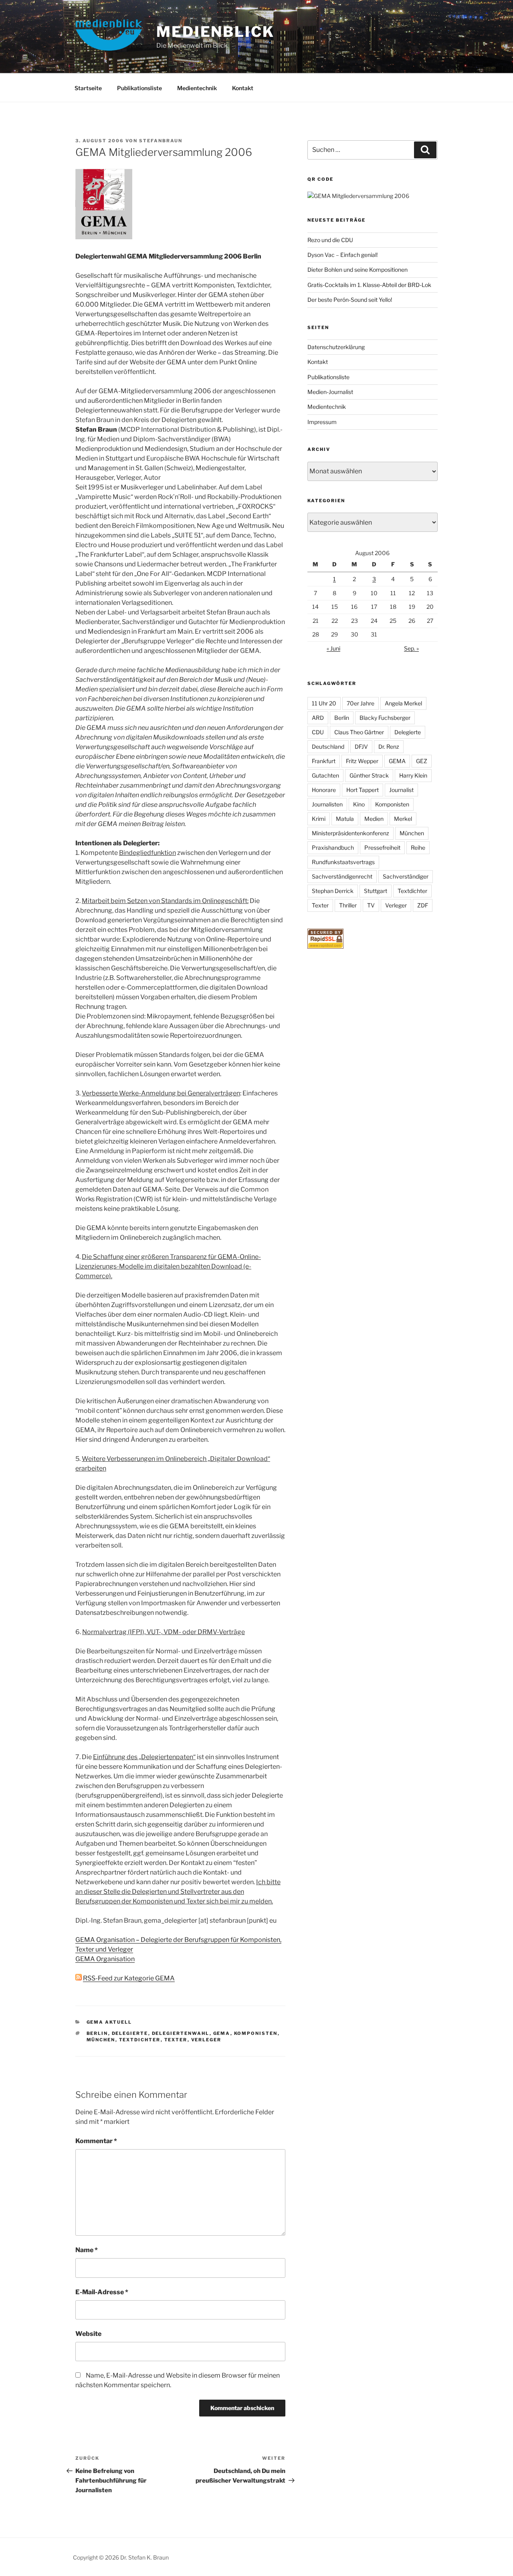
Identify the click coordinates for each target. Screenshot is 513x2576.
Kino (359, 804)
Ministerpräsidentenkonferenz (350, 833)
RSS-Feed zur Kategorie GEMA (129, 1978)
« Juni (333, 648)
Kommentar (96, 2141)
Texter (176, 2040)
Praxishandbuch (333, 848)
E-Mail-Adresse (102, 2292)
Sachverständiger (406, 876)
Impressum (322, 422)
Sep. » (411, 648)
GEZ (422, 761)
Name (87, 2250)
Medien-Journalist (330, 392)
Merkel (403, 819)
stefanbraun (161, 141)
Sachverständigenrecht (342, 876)
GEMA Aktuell (109, 2022)
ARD (318, 718)
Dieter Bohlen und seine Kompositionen (357, 270)
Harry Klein (413, 775)
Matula (345, 819)
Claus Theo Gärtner (359, 732)
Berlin (97, 2033)
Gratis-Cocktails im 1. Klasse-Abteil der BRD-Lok (369, 285)
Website (88, 2334)
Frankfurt (324, 761)
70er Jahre (361, 703)
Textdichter (140, 2040)
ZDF (423, 905)
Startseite (88, 88)
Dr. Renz (389, 747)
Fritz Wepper (362, 761)
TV (371, 905)
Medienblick (215, 32)
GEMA (222, 2033)
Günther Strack (369, 775)
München (101, 2040)
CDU (318, 732)
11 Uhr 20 (324, 703)
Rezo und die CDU (330, 240)
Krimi (319, 819)
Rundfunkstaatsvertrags (343, 862)
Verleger (206, 2040)
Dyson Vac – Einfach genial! (342, 255)
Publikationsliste (139, 88)
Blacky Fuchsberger (385, 718)
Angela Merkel (403, 703)
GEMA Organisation (105, 1959)
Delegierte (130, 2033)
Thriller (348, 905)
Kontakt (243, 88)
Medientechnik (197, 88)
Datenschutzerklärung (336, 347)
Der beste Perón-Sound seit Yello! (350, 300)
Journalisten (327, 804)
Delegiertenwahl (181, 2033)
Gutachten (325, 775)
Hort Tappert (363, 790)
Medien (374, 819)
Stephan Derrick (333, 891)
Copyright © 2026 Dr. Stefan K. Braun (121, 2557)
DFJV (361, 747)
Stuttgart (376, 891)
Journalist (401, 790)
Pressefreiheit (382, 848)
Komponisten (256, 2033)
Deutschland (328, 747)
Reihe (418, 848)
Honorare (324, 790)
